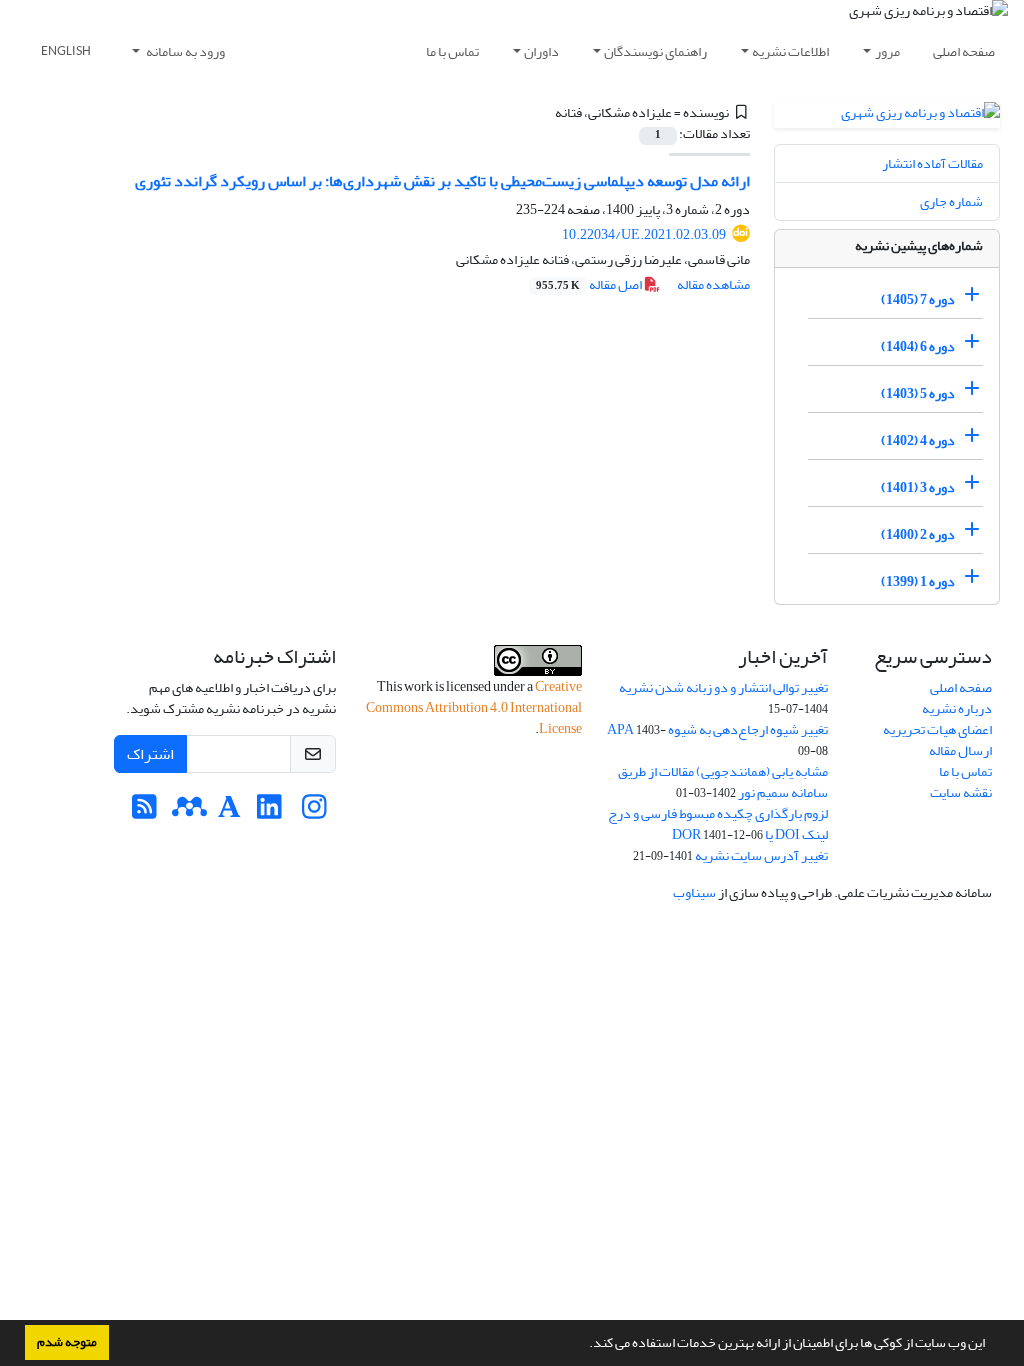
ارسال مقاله (960, 750)
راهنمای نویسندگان (655, 51)
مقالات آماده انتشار (932, 163)
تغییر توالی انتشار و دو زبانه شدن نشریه (723, 687)
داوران (541, 51)
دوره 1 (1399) (918, 581)
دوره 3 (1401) (918, 487)
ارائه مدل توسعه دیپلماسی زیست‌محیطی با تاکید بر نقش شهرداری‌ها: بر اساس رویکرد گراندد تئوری (442, 181)
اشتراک (150, 754)
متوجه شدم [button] (67, 1342)
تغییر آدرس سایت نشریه (761, 855)
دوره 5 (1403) (918, 393)
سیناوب (694, 892)
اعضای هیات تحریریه (937, 729)
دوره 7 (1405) (918, 299)
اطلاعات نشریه (790, 51)
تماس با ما (452, 51)
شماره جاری (951, 201)
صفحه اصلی (964, 51)
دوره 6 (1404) (918, 346)
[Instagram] (314, 812)
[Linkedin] (269, 812)
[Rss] (144, 812)
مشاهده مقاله (713, 284)
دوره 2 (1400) (918, 534)
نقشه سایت (961, 792)
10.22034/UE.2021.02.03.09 (644, 234)
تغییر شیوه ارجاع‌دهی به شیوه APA (717, 729)
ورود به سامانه (184, 51)
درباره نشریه (957, 708)
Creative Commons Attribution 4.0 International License (474, 707)
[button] (584, 1345)
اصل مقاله (590, 284)
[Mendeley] (189, 812)
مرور (887, 51)
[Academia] (229, 812)
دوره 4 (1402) (918, 440)
